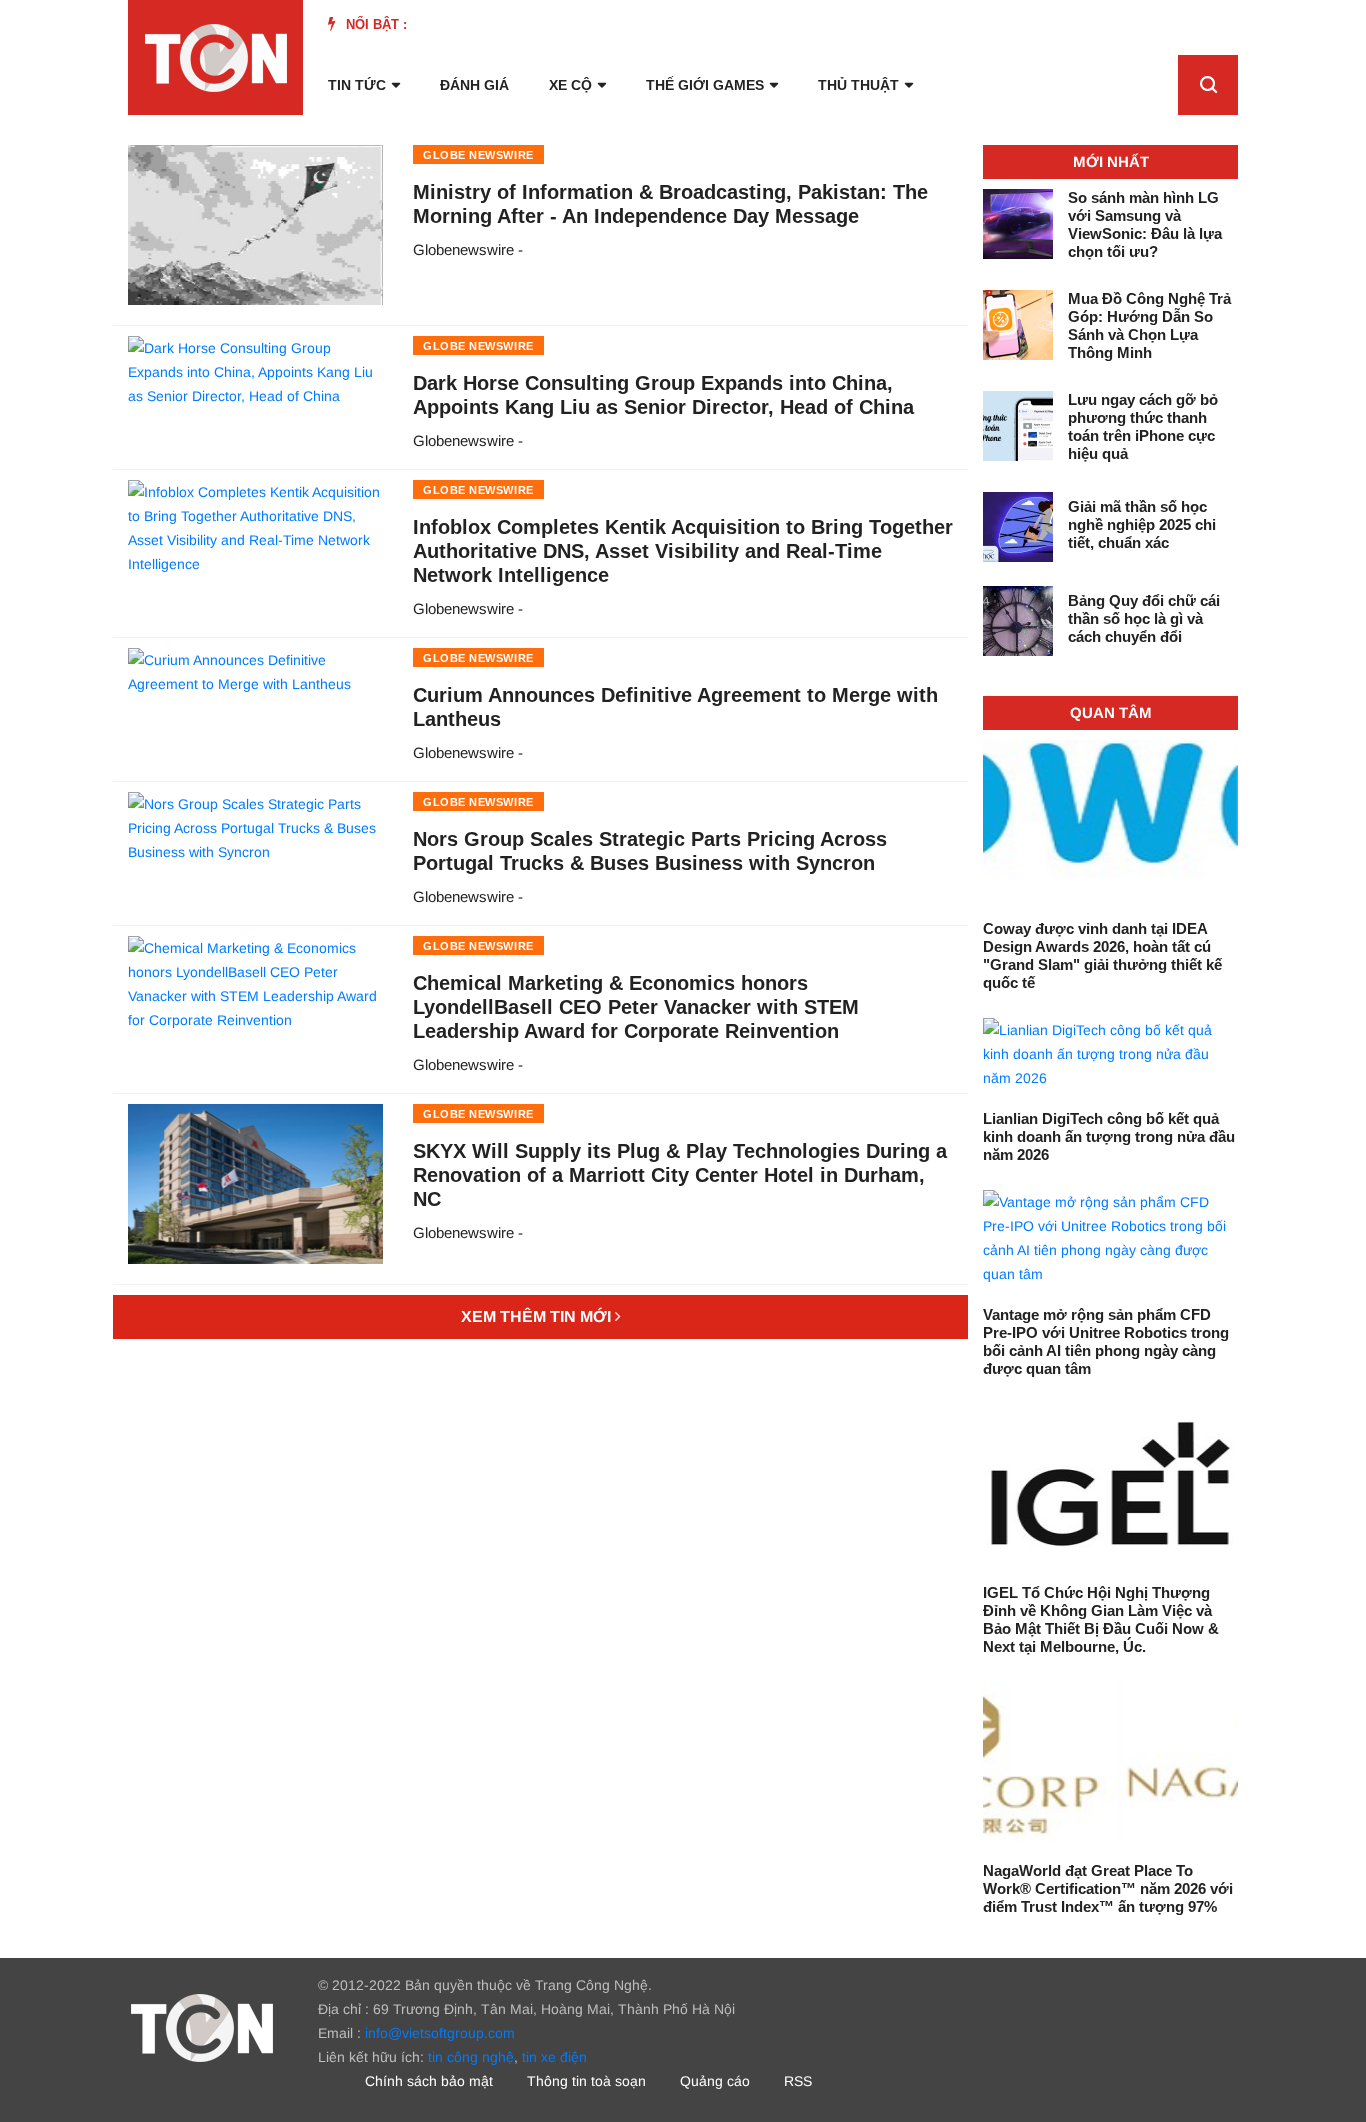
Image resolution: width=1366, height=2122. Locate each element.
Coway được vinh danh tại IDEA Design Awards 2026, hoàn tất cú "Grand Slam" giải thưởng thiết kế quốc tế (1102, 955)
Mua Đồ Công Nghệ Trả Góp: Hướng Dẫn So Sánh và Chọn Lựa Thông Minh (1149, 325)
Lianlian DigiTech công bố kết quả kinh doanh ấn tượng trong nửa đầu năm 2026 (1109, 1136)
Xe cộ (570, 85)
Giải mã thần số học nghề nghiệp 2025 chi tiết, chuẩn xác (1142, 524)
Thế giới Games (705, 85)
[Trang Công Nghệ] (202, 2027)
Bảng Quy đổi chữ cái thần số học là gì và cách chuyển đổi (1144, 618)
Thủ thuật (858, 85)
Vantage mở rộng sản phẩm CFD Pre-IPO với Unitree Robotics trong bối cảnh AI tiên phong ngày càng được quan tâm (1106, 1341)
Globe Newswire (478, 155)
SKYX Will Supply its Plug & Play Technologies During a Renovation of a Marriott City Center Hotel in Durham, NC (680, 1175)
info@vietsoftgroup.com (440, 2033)
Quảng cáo (715, 2081)
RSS (798, 2081)
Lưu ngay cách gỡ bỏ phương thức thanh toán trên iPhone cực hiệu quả (1143, 426)
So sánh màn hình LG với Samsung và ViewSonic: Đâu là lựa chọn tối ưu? (1145, 224)
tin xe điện (554, 2057)
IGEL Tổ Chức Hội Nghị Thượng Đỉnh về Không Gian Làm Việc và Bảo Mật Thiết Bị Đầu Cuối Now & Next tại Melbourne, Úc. (1101, 1619)
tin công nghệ (471, 2057)
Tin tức (357, 85)
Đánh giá (474, 85)
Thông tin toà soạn (586, 2081)
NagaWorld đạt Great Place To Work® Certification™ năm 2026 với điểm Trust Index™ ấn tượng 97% (1108, 1888)
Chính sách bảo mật (429, 2081)
